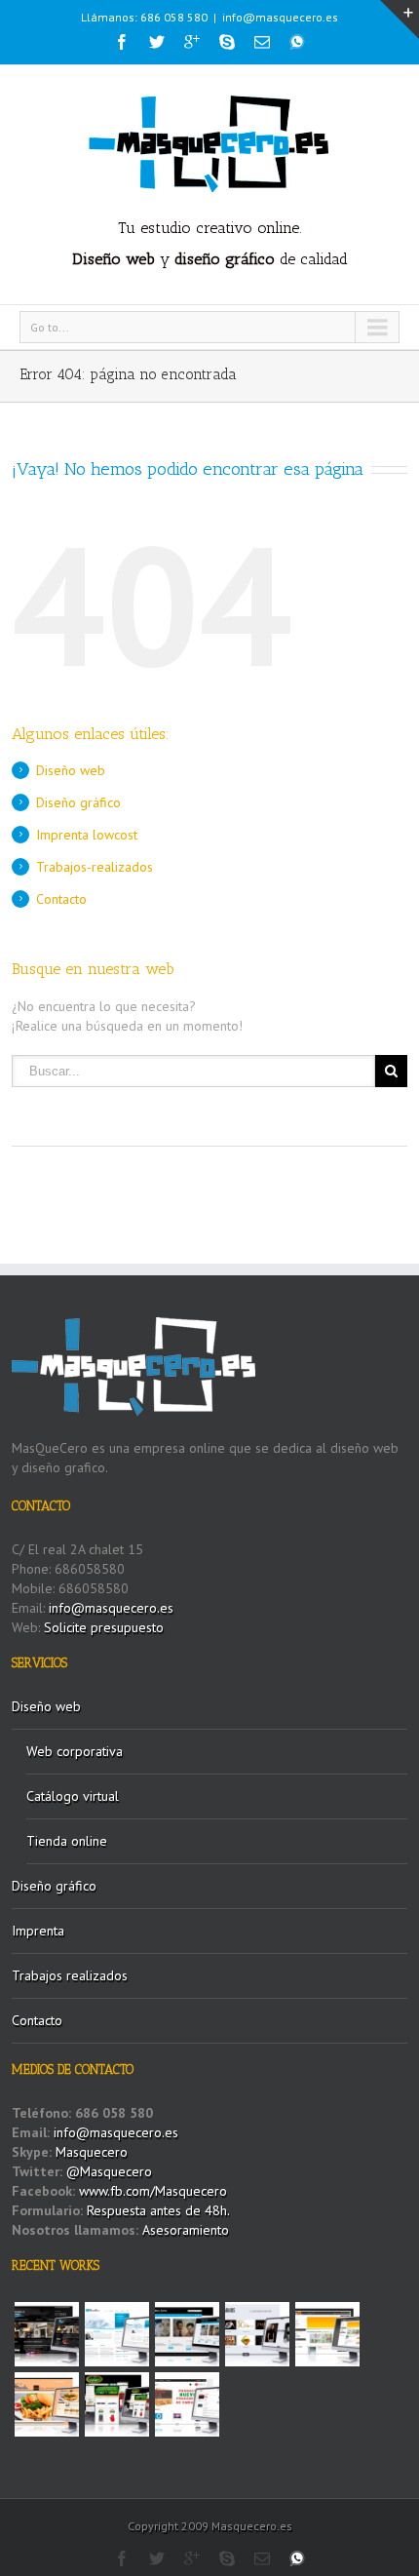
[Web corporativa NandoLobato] (257, 2334)
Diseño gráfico (78, 802)
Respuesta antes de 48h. (158, 2210)
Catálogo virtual (73, 1796)
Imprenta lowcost (87, 835)
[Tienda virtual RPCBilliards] (117, 2404)
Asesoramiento (186, 2230)
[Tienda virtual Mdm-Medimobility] (327, 2334)
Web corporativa (75, 1751)
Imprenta (38, 1931)
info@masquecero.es (280, 17)
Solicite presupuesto (104, 1627)
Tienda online (67, 1841)
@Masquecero (109, 2171)
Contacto (61, 899)
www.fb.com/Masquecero (151, 2191)
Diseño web (71, 770)
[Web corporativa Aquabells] (47, 2334)
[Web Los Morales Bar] (47, 2404)
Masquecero (92, 2152)
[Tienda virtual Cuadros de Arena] (187, 2334)
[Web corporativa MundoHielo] (117, 2334)
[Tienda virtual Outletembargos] (187, 2404)
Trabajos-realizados (95, 867)
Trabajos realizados (70, 1975)
